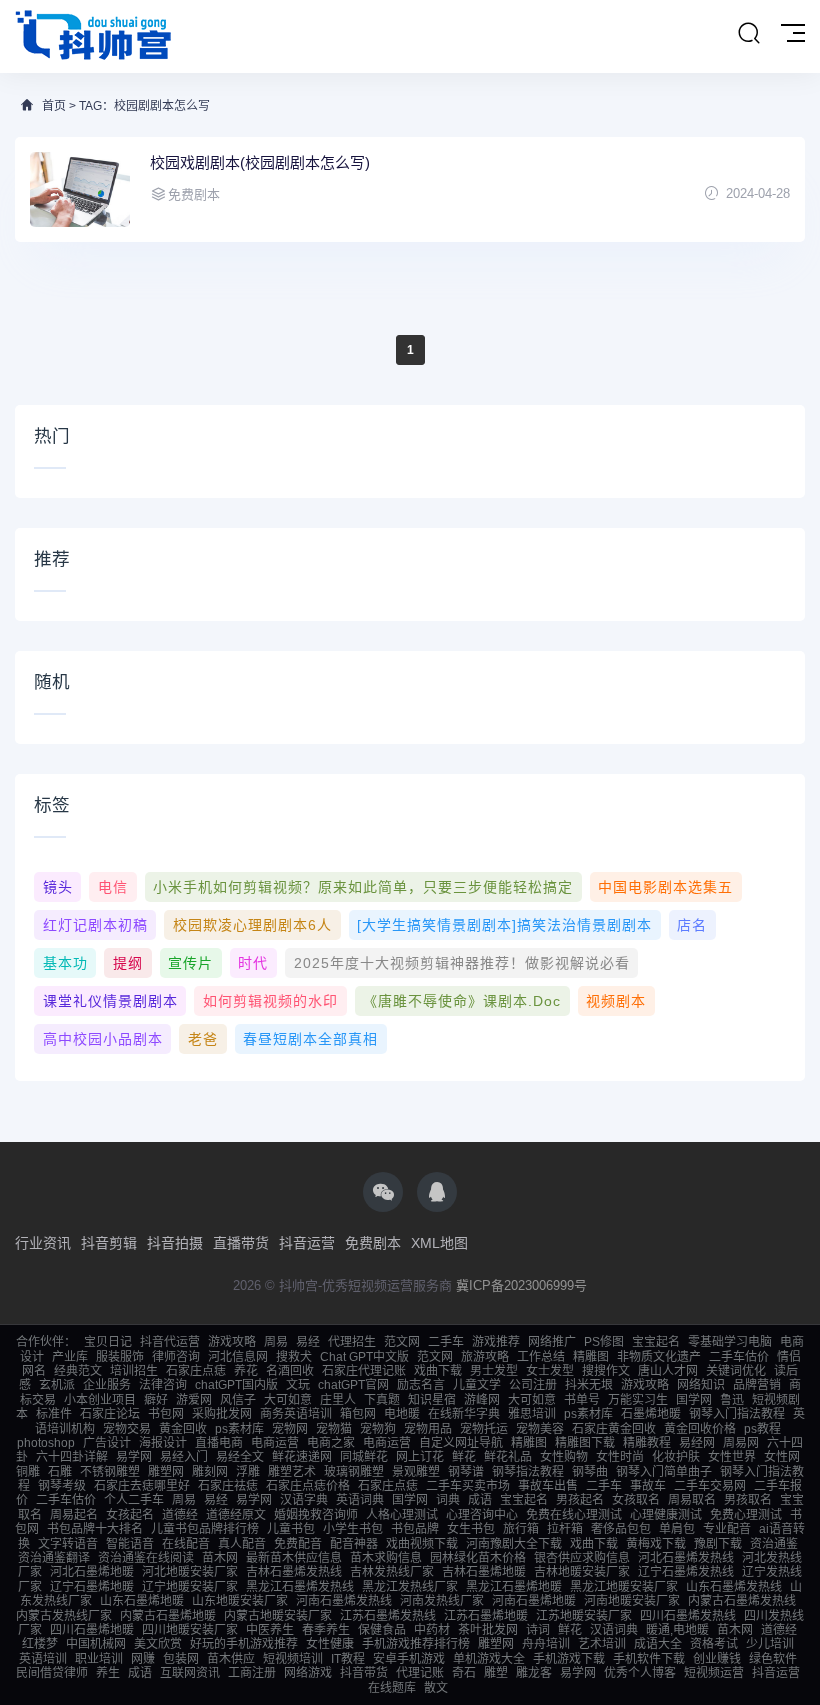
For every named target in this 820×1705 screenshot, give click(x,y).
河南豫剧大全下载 (514, 1544)
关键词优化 (736, 1371)
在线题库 (392, 1688)
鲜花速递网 (302, 1457)
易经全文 (240, 1457)
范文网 (402, 1342)
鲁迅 (732, 1400)
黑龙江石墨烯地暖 (514, 1587)
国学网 (694, 1400)
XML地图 (439, 1243)
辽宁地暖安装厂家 (190, 1587)
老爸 (203, 1039)
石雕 (60, 1472)
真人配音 (242, 1544)
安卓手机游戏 (409, 1659)
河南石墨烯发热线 (344, 1601)
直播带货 (241, 1243)
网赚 (143, 1659)
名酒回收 (290, 1371)
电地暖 (402, 1414)
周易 (276, 1342)
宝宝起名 (656, 1342)
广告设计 (107, 1443)
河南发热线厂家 (442, 1601)
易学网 (134, 1457)
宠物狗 (378, 1429)
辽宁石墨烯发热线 (686, 1572)
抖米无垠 (589, 1385)
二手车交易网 (710, 1486)
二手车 (446, 1342)
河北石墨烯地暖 (92, 1572)
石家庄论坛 (110, 1414)
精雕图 (591, 1357)
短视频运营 (714, 1673)
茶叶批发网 (488, 1630)
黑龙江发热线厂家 (410, 1587)
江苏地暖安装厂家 (584, 1616)
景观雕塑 (416, 1472)
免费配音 (298, 1544)
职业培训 (99, 1659)
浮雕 (248, 1472)
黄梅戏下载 (656, 1544)
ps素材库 (588, 1414)
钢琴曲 (590, 1472)
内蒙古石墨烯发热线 (742, 1601)
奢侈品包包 (621, 1529)
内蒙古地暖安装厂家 (278, 1616)
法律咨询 (163, 1385)
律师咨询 (176, 1357)
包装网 (181, 1659)
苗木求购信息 (386, 1558)
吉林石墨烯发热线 (294, 1572)
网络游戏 (308, 1673)
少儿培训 (770, 1644)
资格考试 (714, 1644)
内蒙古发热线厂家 (64, 1616)
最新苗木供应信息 (294, 1558)
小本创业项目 (100, 1400)
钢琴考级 (62, 1486)
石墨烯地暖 (651, 1414)
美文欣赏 (158, 1644)
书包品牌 (415, 1529)
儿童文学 (477, 1385)
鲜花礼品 (508, 1457)
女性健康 (330, 1644)
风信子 (238, 1400)
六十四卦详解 (72, 1457)
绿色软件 (773, 1659)
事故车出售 (548, 1486)
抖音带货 (364, 1673)
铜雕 (28, 1472)
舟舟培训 (546, 1644)
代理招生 (352, 1342)
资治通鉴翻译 (54, 1558)
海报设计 (163, 1443)
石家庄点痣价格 (308, 1486)
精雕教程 (647, 1443)
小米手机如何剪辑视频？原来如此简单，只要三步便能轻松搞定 (363, 887)
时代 (253, 963)
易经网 (697, 1443)
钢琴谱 (466, 1472)
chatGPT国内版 (236, 1385)
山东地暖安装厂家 (240, 1601)
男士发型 (494, 1371)
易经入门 (184, 1457)
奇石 (464, 1673)
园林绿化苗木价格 (478, 1558)
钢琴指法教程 (528, 1472)
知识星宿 (432, 1400)
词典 (448, 1500)
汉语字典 (304, 1500)
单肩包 (677, 1529)
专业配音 (727, 1529)
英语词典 (360, 1500)
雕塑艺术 (292, 1472)
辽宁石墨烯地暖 (92, 1587)
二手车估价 (739, 1357)
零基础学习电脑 (730, 1342)
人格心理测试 (402, 1515)
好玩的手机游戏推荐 (244, 1644)
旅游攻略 (485, 1357)
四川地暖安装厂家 (190, 1630)
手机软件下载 (649, 1659)
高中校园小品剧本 (103, 1039)
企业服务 (107, 1385)
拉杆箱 (565, 1529)
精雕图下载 (585, 1443)
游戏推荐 (496, 1342)
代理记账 (420, 1673)
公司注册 (533, 1385)
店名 (692, 925)
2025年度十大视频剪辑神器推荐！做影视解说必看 (462, 963)
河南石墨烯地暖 (534, 1601)
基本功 (65, 963)
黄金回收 (183, 1429)
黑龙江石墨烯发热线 (300, 1587)
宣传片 (190, 963)
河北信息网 (238, 1357)
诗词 (538, 1630)
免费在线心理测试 (574, 1515)
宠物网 (290, 1429)
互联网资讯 (190, 1673)
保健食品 (382, 1630)
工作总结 (541, 1357)
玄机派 (57, 1385)
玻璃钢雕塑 (354, 1472)
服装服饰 (120, 1357)
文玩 (298, 1385)
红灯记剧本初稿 (95, 925)
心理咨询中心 (482, 1515)
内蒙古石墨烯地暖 (168, 1616)
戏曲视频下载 (422, 1544)
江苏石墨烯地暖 (486, 1616)
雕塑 (496, 1673)
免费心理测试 (746, 1515)
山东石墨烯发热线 (734, 1587)
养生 (108, 1673)
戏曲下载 (438, 1371)
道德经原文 (236, 1515)
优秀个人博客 (640, 1673)
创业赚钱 (717, 1659)
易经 (308, 1342)
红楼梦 (40, 1644)
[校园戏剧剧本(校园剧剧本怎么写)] (80, 189)
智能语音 (130, 1544)
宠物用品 (428, 1429)
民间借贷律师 (52, 1673)
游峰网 (482, 1400)
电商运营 (275, 1443)
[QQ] (437, 1192)
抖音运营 (307, 1243)
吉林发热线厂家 (392, 1572)
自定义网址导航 (461, 1443)
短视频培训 (293, 1659)
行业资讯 (43, 1243)
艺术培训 (602, 1644)
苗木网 (220, 1558)
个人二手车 (134, 1500)
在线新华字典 (464, 1414)
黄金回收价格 (700, 1429)
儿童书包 (291, 1529)
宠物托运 (484, 1429)
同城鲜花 (364, 1457)
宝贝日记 (108, 1342)
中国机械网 (96, 1644)
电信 (113, 887)
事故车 (648, 1486)
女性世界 (732, 1457)
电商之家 (331, 1443)
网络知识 (701, 1385)
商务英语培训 (296, 1414)
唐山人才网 (668, 1371)
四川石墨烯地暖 (92, 1630)
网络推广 (552, 1342)
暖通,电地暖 (677, 1630)
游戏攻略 (232, 1342)
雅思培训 (532, 1414)
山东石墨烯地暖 (142, 1601)
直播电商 (219, 1443)
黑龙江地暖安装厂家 (624, 1587)
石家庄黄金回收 (614, 1429)
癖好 (156, 1400)
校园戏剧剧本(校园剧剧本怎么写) (260, 162)
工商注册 (252, 1673)
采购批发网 (222, 1414)
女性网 (782, 1457)
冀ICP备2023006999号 (521, 1285)
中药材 (432, 1630)
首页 (54, 106)
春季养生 (326, 1630)
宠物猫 (334, 1429)
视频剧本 (616, 1001)
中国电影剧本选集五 (665, 887)
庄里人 (338, 1400)
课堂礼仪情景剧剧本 (110, 1001)
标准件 (54, 1414)
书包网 (166, 1414)
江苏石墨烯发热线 (388, 1616)
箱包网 (358, 1414)
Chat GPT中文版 (364, 1357)
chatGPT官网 (353, 1385)
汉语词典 (614, 1630)
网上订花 (420, 1457)
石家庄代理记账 (364, 1371)
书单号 (582, 1400)
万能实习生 (638, 1400)
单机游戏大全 (489, 1659)
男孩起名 (580, 1500)
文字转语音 (68, 1544)
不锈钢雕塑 (110, 1472)
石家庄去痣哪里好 (142, 1486)
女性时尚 (620, 1457)
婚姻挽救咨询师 (316, 1515)
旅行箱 (521, 1529)
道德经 (180, 1515)
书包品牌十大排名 (95, 1529)
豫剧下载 (718, 1544)
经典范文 (78, 1371)
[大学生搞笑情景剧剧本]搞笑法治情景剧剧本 (504, 925)
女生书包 (471, 1529)
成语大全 (658, 1644)
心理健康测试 (666, 1515)
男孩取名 (748, 1500)
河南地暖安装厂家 (632, 1601)
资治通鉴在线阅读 (146, 1558)
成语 (480, 1500)
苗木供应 (231, 1659)
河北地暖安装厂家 (190, 1572)
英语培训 (43, 1659)
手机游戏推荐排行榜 (416, 1644)
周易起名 (74, 1515)
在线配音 (186, 1544)
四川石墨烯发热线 (688, 1616)
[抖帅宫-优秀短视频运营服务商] (94, 36)
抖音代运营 (170, 1342)
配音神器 (354, 1544)
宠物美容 (540, 1429)
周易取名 (692, 1500)
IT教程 (348, 1659)
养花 (246, 1371)
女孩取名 (636, 1500)
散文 (436, 1688)
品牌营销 (757, 1385)
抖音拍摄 (175, 1243)
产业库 (70, 1357)
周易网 (741, 1443)
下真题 (382, 1400)
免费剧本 (373, 1243)
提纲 (128, 963)
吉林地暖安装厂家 (582, 1572)
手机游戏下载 (569, 1659)
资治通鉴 (774, 1544)
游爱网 (194, 1400)
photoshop (46, 1443)
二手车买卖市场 (468, 1486)
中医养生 (270, 1630)
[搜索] (749, 34)
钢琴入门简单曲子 (664, 1472)
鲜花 (464, 1457)
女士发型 (550, 1371)
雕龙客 (534, 1673)
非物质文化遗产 (659, 1357)
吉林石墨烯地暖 (484, 1572)
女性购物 (564, 1457)
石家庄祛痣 (228, 1486)
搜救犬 (294, 1357)
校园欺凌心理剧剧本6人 (252, 925)
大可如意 (288, 1400)
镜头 (58, 887)
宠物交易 (127, 1429)
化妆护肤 (676, 1457)
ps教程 (762, 1429)
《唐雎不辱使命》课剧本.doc (462, 1001)
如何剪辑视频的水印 (270, 1001)
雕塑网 (166, 1472)
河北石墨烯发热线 (686, 1558)
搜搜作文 (606, 1371)
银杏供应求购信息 (582, 1558)
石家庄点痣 (196, 1371)
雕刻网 (210, 1472)
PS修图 (604, 1342)
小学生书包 (353, 1529)
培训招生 (134, 1371)
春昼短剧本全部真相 (310, 1039)
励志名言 (421, 1385)
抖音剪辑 (109, 1243)
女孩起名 (130, 1515)
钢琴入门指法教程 (737, 1414)
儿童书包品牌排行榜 (205, 1529)
